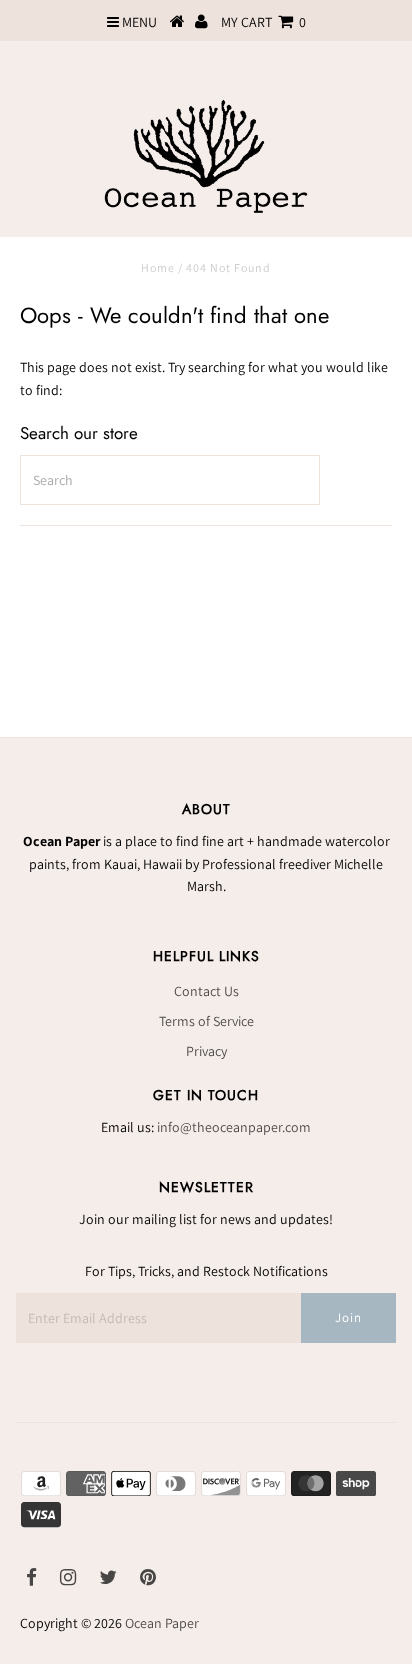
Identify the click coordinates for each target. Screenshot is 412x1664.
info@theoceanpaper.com (234, 1127)
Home (158, 267)
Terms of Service (206, 1021)
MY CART (263, 22)
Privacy (206, 1051)
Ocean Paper (162, 1623)
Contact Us (206, 991)
